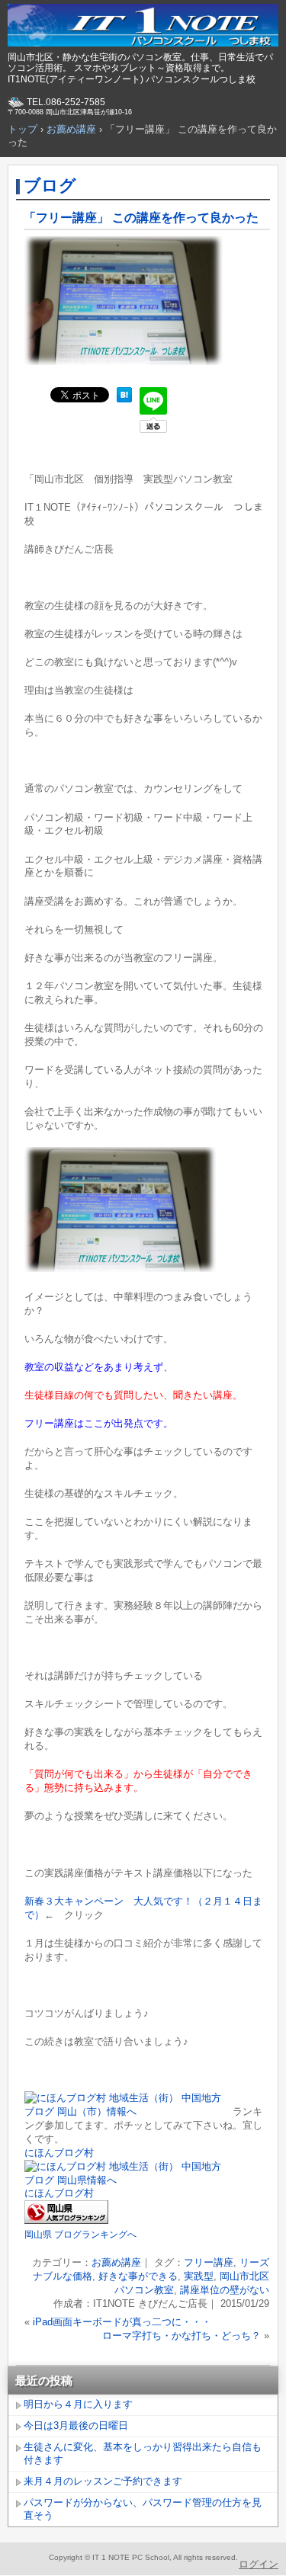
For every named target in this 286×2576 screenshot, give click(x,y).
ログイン (259, 2564)
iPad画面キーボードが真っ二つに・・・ (122, 2322)
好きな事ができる (138, 2276)
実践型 (199, 2276)
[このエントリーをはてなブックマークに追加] (124, 399)
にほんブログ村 (59, 2153)
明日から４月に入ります (78, 2404)
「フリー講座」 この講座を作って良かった (141, 218)
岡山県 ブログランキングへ (80, 2235)
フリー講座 (209, 2262)
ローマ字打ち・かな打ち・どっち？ (182, 2336)
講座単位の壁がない (225, 2290)
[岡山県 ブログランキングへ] (66, 2220)
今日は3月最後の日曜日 (76, 2425)
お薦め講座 (116, 2262)
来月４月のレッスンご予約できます (103, 2481)
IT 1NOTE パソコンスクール (143, 27)
